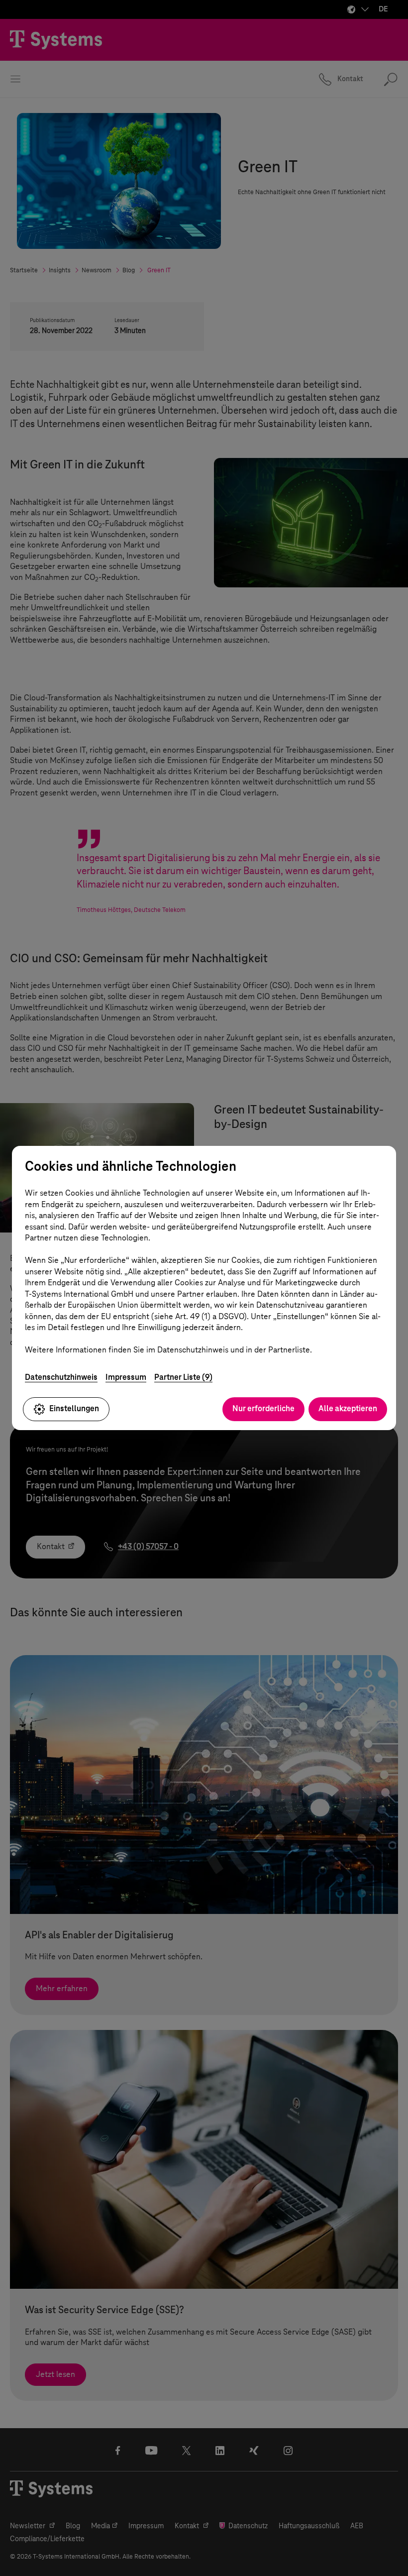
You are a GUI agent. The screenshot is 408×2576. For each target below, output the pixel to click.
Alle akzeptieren (348, 1408)
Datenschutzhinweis (61, 1377)
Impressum (126, 1377)
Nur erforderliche (263, 1408)
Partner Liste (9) (183, 1377)
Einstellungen (74, 1408)
